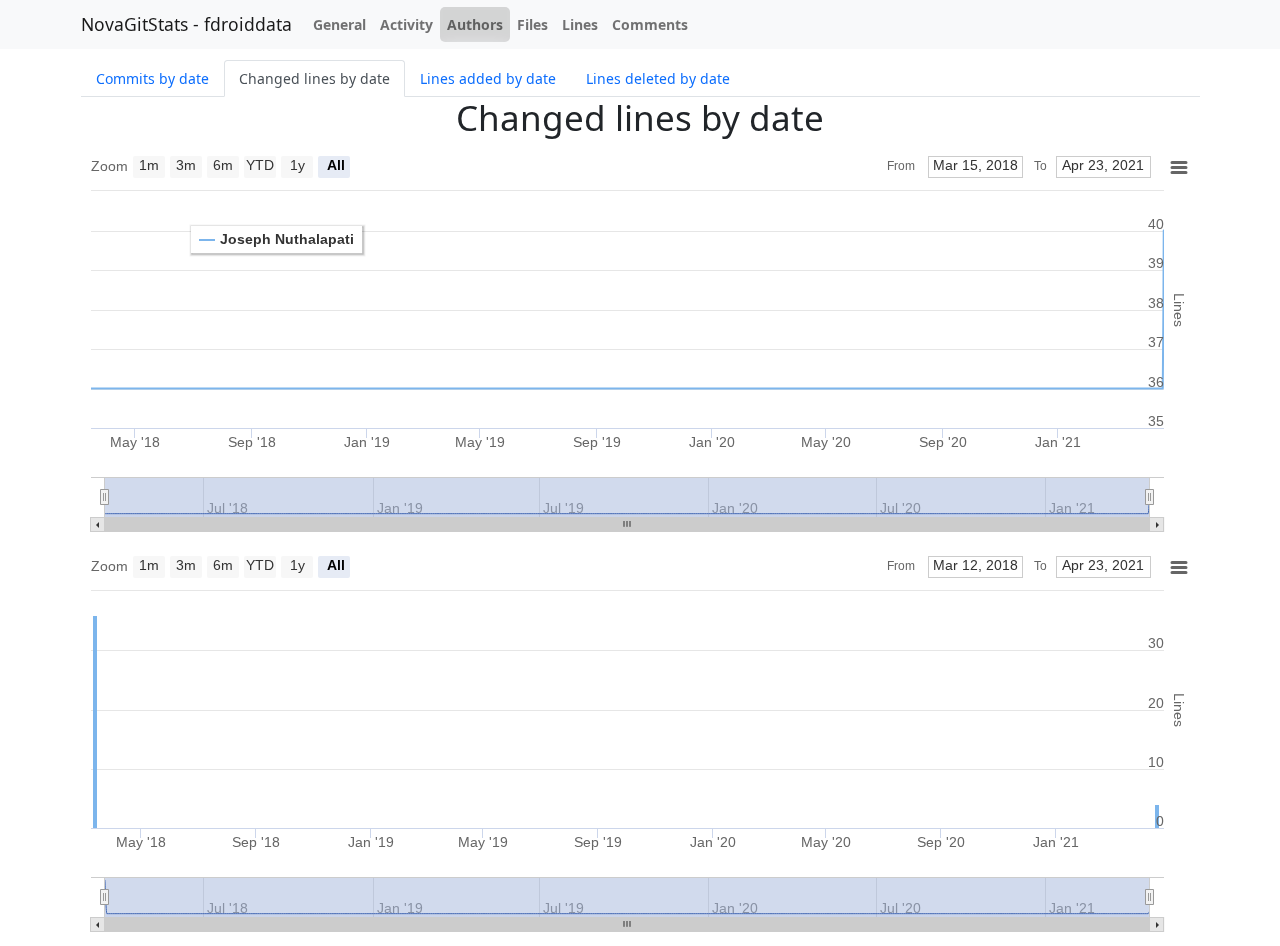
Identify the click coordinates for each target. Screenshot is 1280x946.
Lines (580, 24)
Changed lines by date (314, 78)
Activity (406, 24)
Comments (650, 24)
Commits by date (152, 78)
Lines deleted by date (658, 78)
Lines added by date (488, 78)
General (339, 24)
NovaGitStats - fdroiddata (186, 24)
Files (532, 24)
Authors (475, 24)
